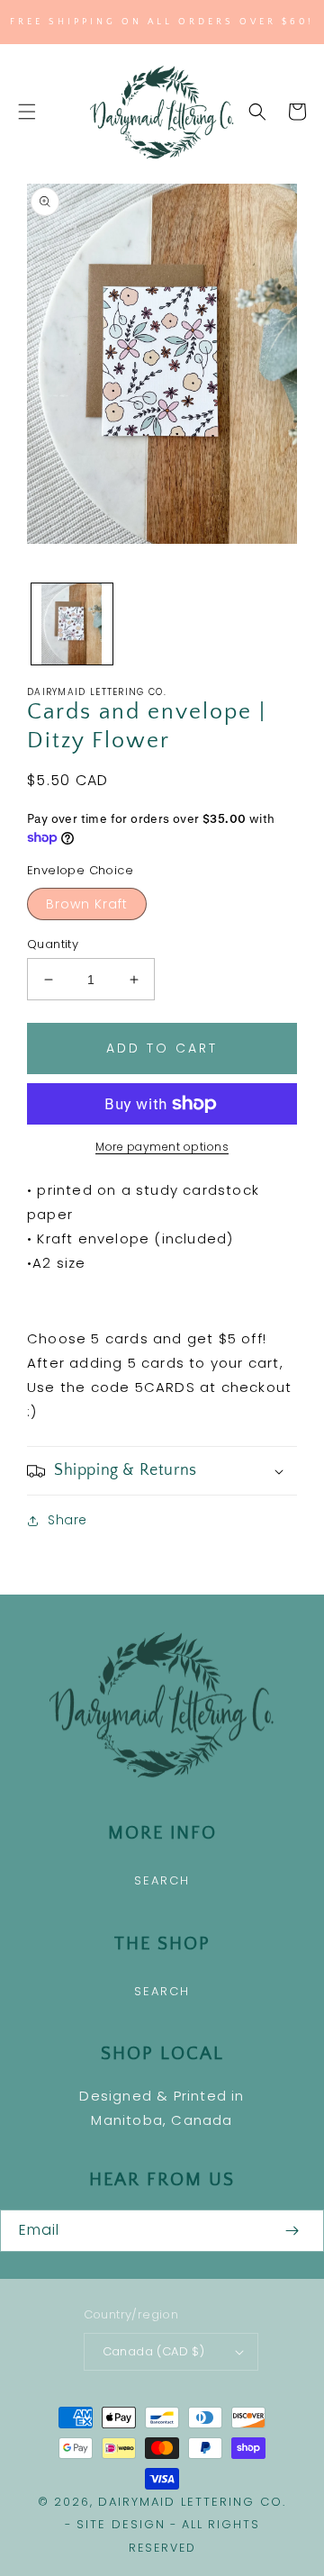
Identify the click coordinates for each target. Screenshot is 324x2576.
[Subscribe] (292, 2231)
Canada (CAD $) (154, 2351)
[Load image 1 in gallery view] (72, 624)
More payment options (162, 1147)
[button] (27, 112)
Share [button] (67, 1520)
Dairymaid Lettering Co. (192, 2502)
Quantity (53, 944)
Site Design (121, 2524)
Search (162, 1880)
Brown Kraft (87, 904)
